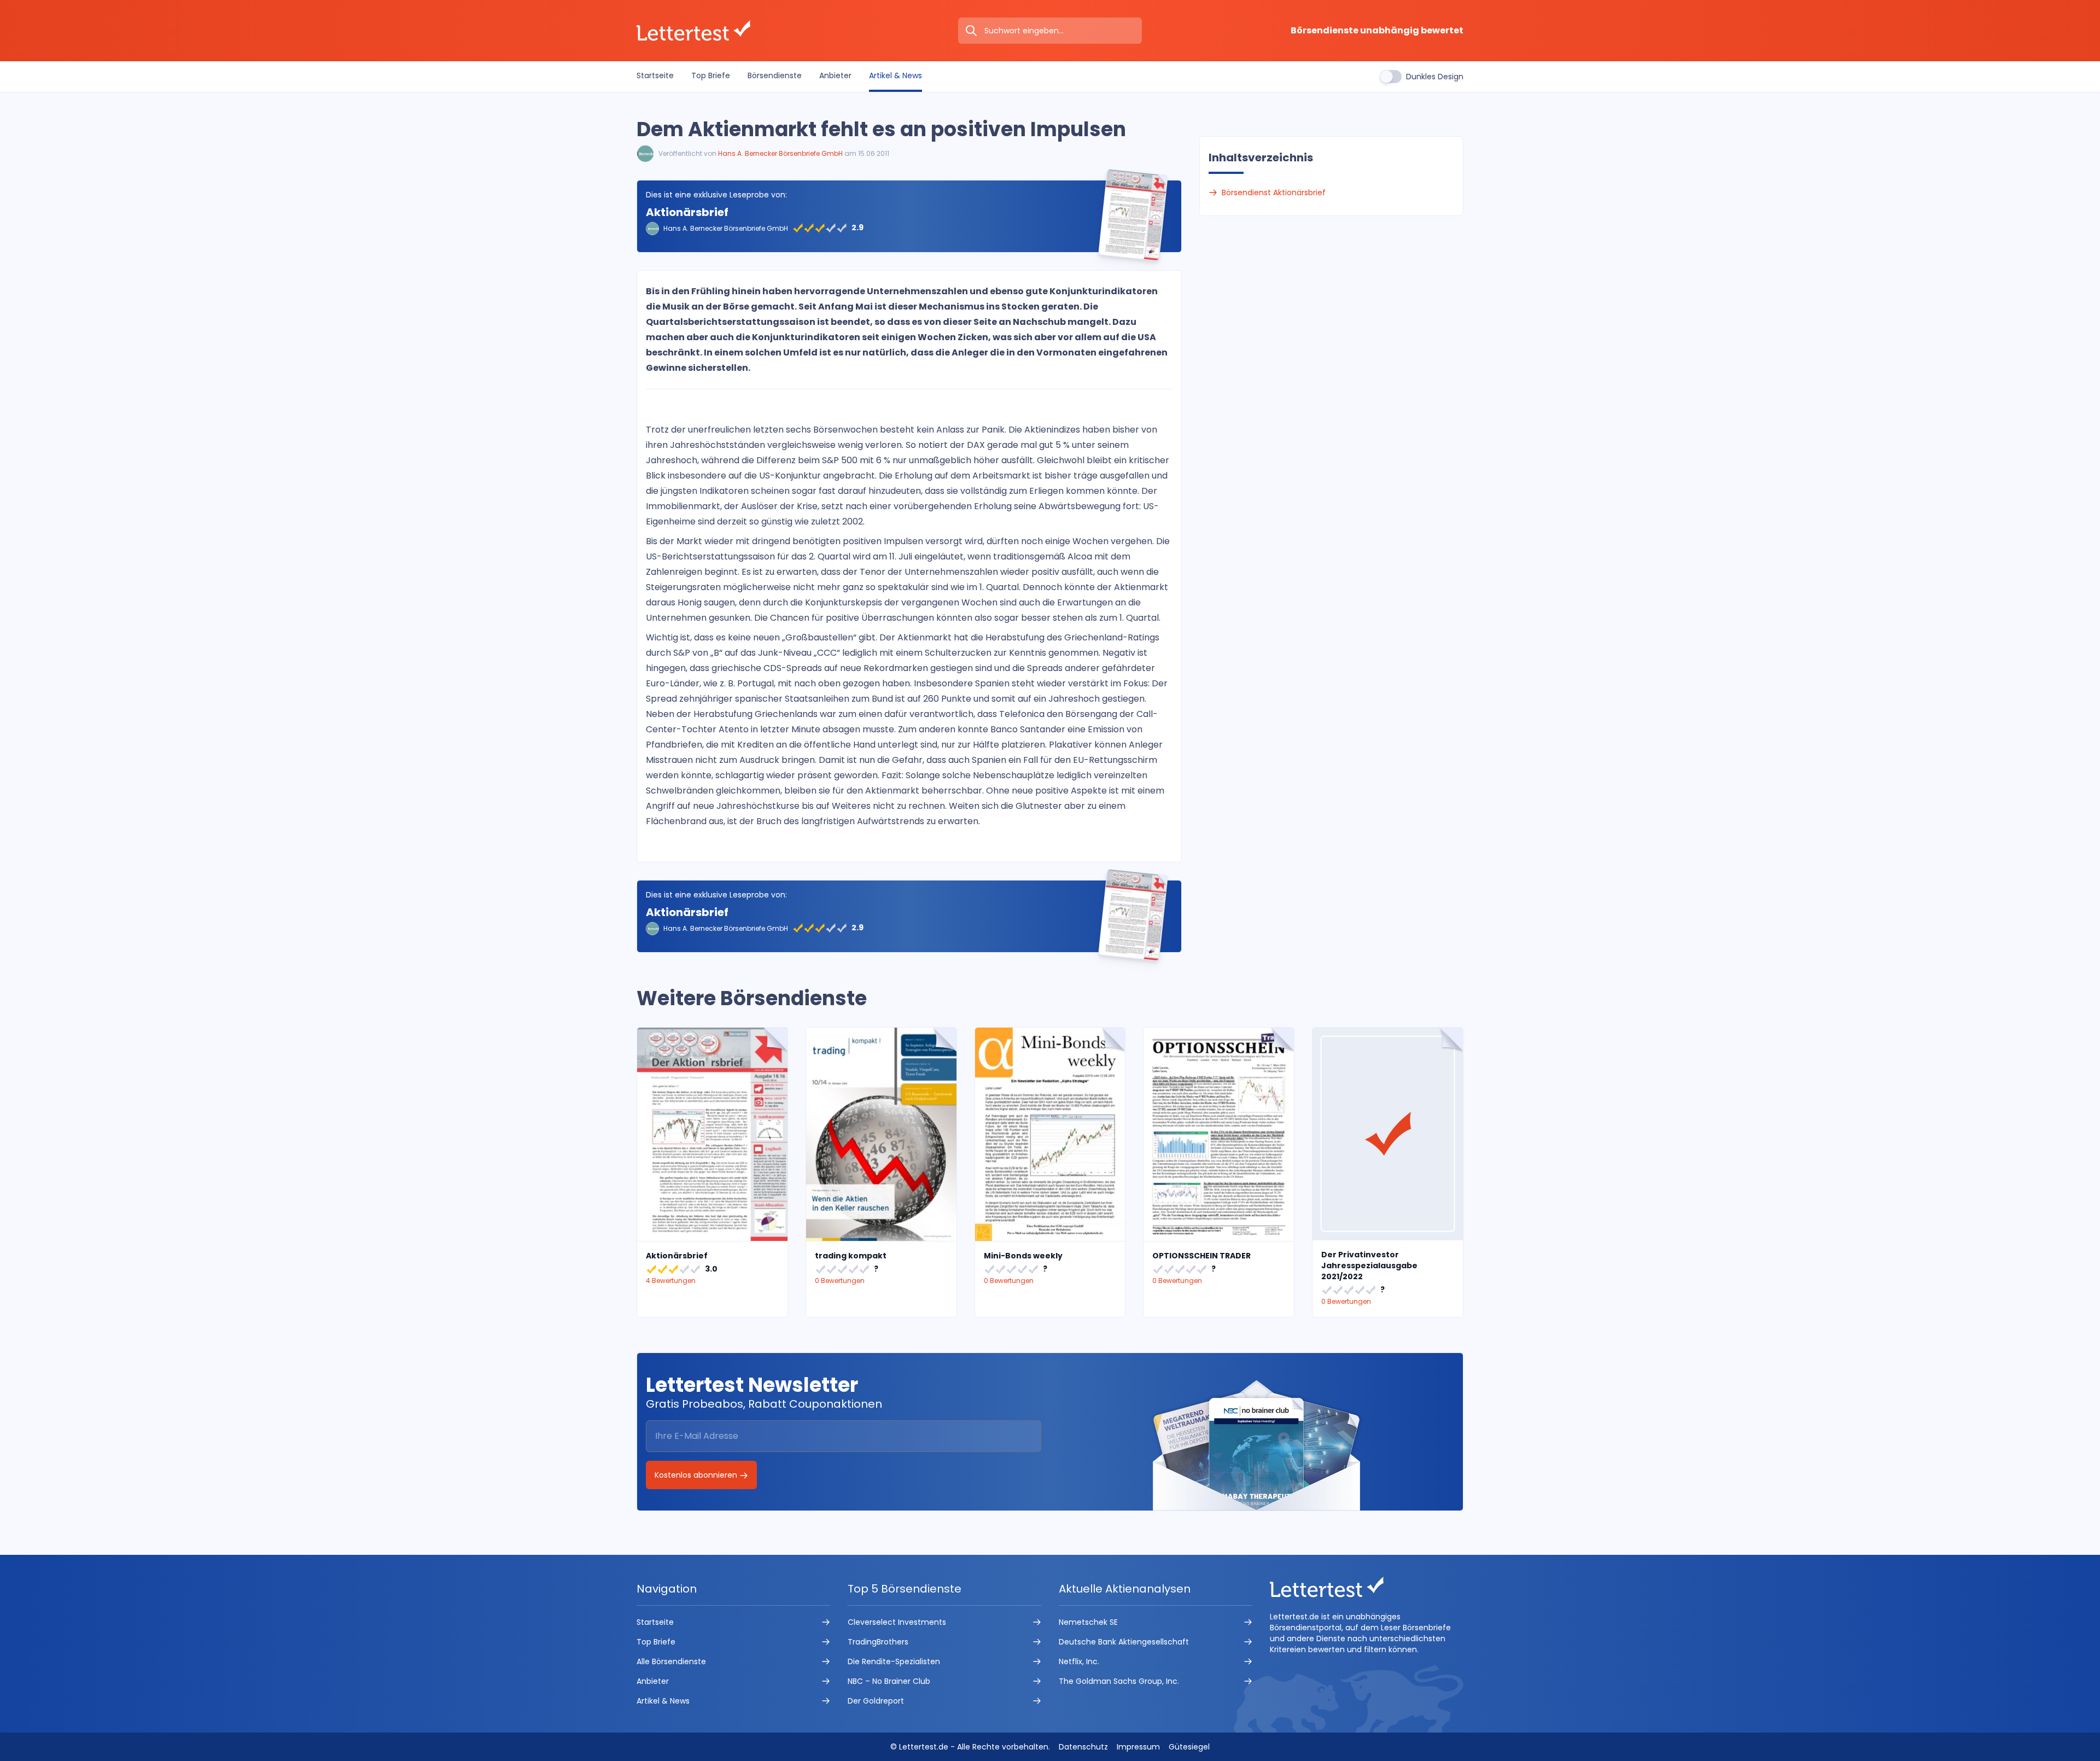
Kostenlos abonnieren (697, 1475)
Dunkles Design (1435, 77)
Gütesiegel (1189, 1747)
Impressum (1138, 1747)
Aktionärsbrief (687, 212)
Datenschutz (1083, 1747)
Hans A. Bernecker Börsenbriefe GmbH (780, 153)
